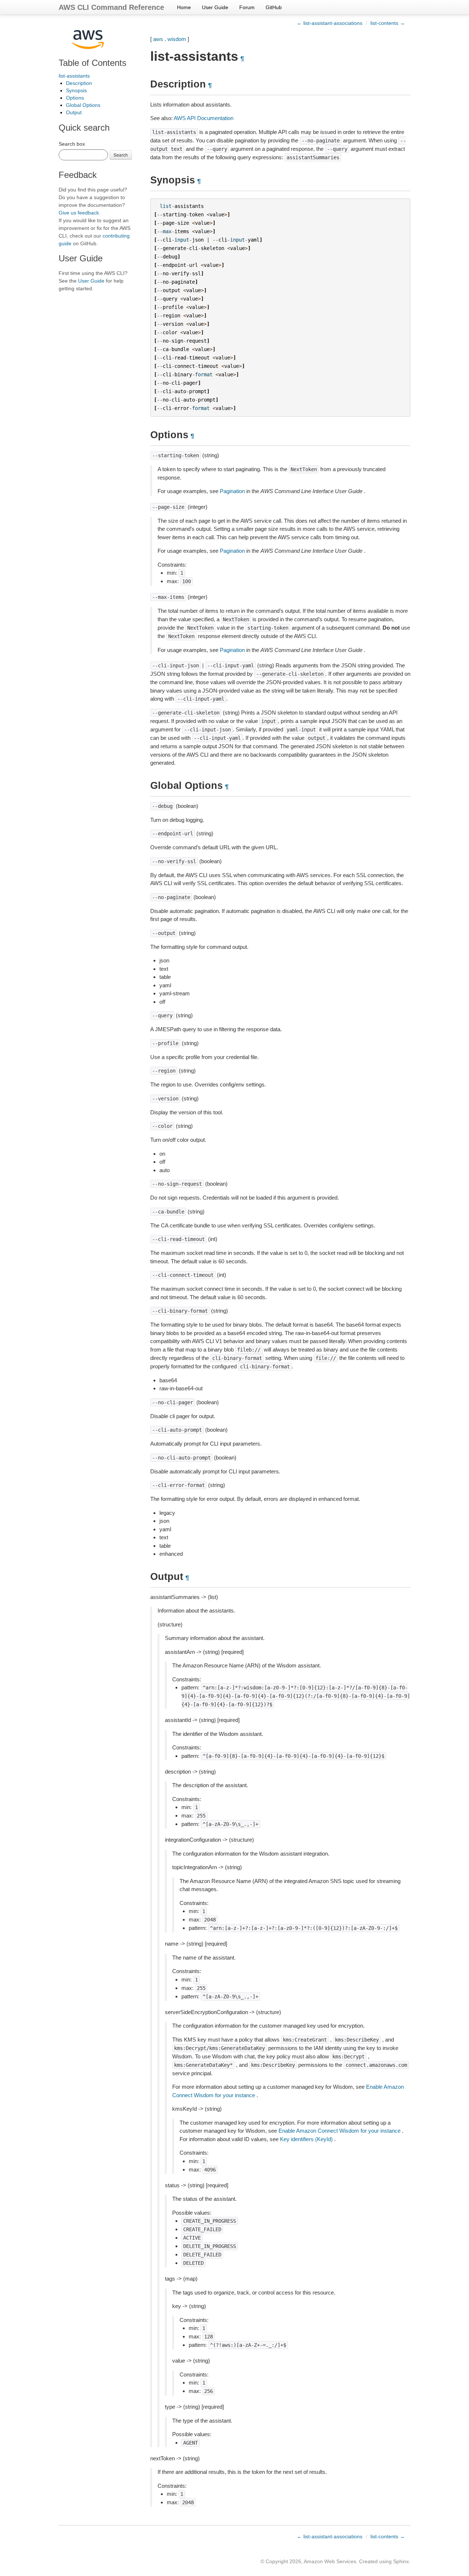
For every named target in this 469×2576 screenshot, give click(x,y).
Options (75, 98)
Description (79, 83)
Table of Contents (93, 63)
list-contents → (388, 23)
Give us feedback (79, 213)
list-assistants (74, 76)
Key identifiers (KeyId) (306, 2139)
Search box (72, 144)
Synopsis (76, 90)
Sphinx (401, 2561)
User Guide (215, 7)
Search (121, 155)
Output (74, 112)
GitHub (274, 7)
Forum (247, 7)
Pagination (232, 491)
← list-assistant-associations (330, 23)
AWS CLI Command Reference (111, 7)
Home (184, 7)
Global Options (83, 105)
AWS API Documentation (204, 118)
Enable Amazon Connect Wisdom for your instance (339, 2131)
